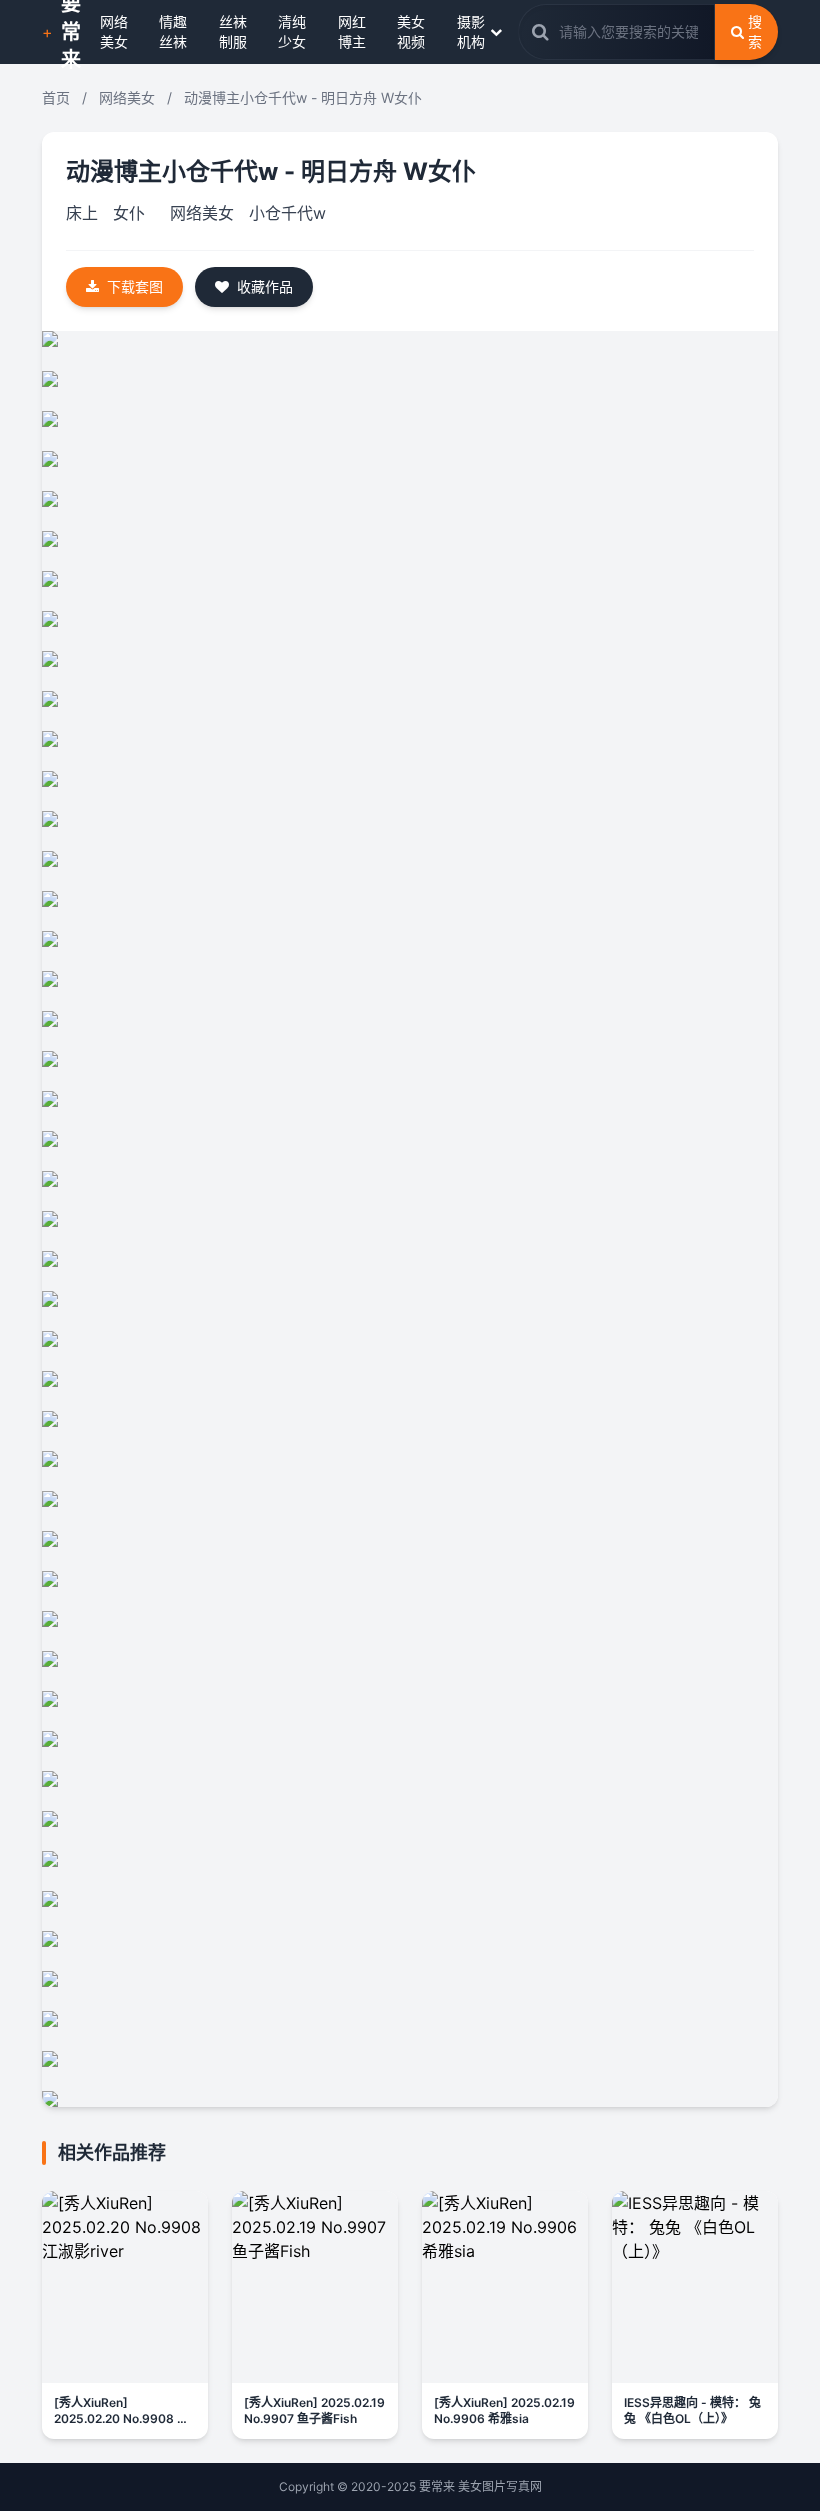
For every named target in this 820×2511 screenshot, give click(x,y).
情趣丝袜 (173, 31)
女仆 (129, 213)
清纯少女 (292, 31)
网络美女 (114, 31)
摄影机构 (471, 31)
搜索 (755, 31)
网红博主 (352, 31)
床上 (82, 213)
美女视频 (411, 31)
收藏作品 (265, 286)
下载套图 (135, 286)
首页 (56, 97)
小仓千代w (287, 213)
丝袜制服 (233, 31)
